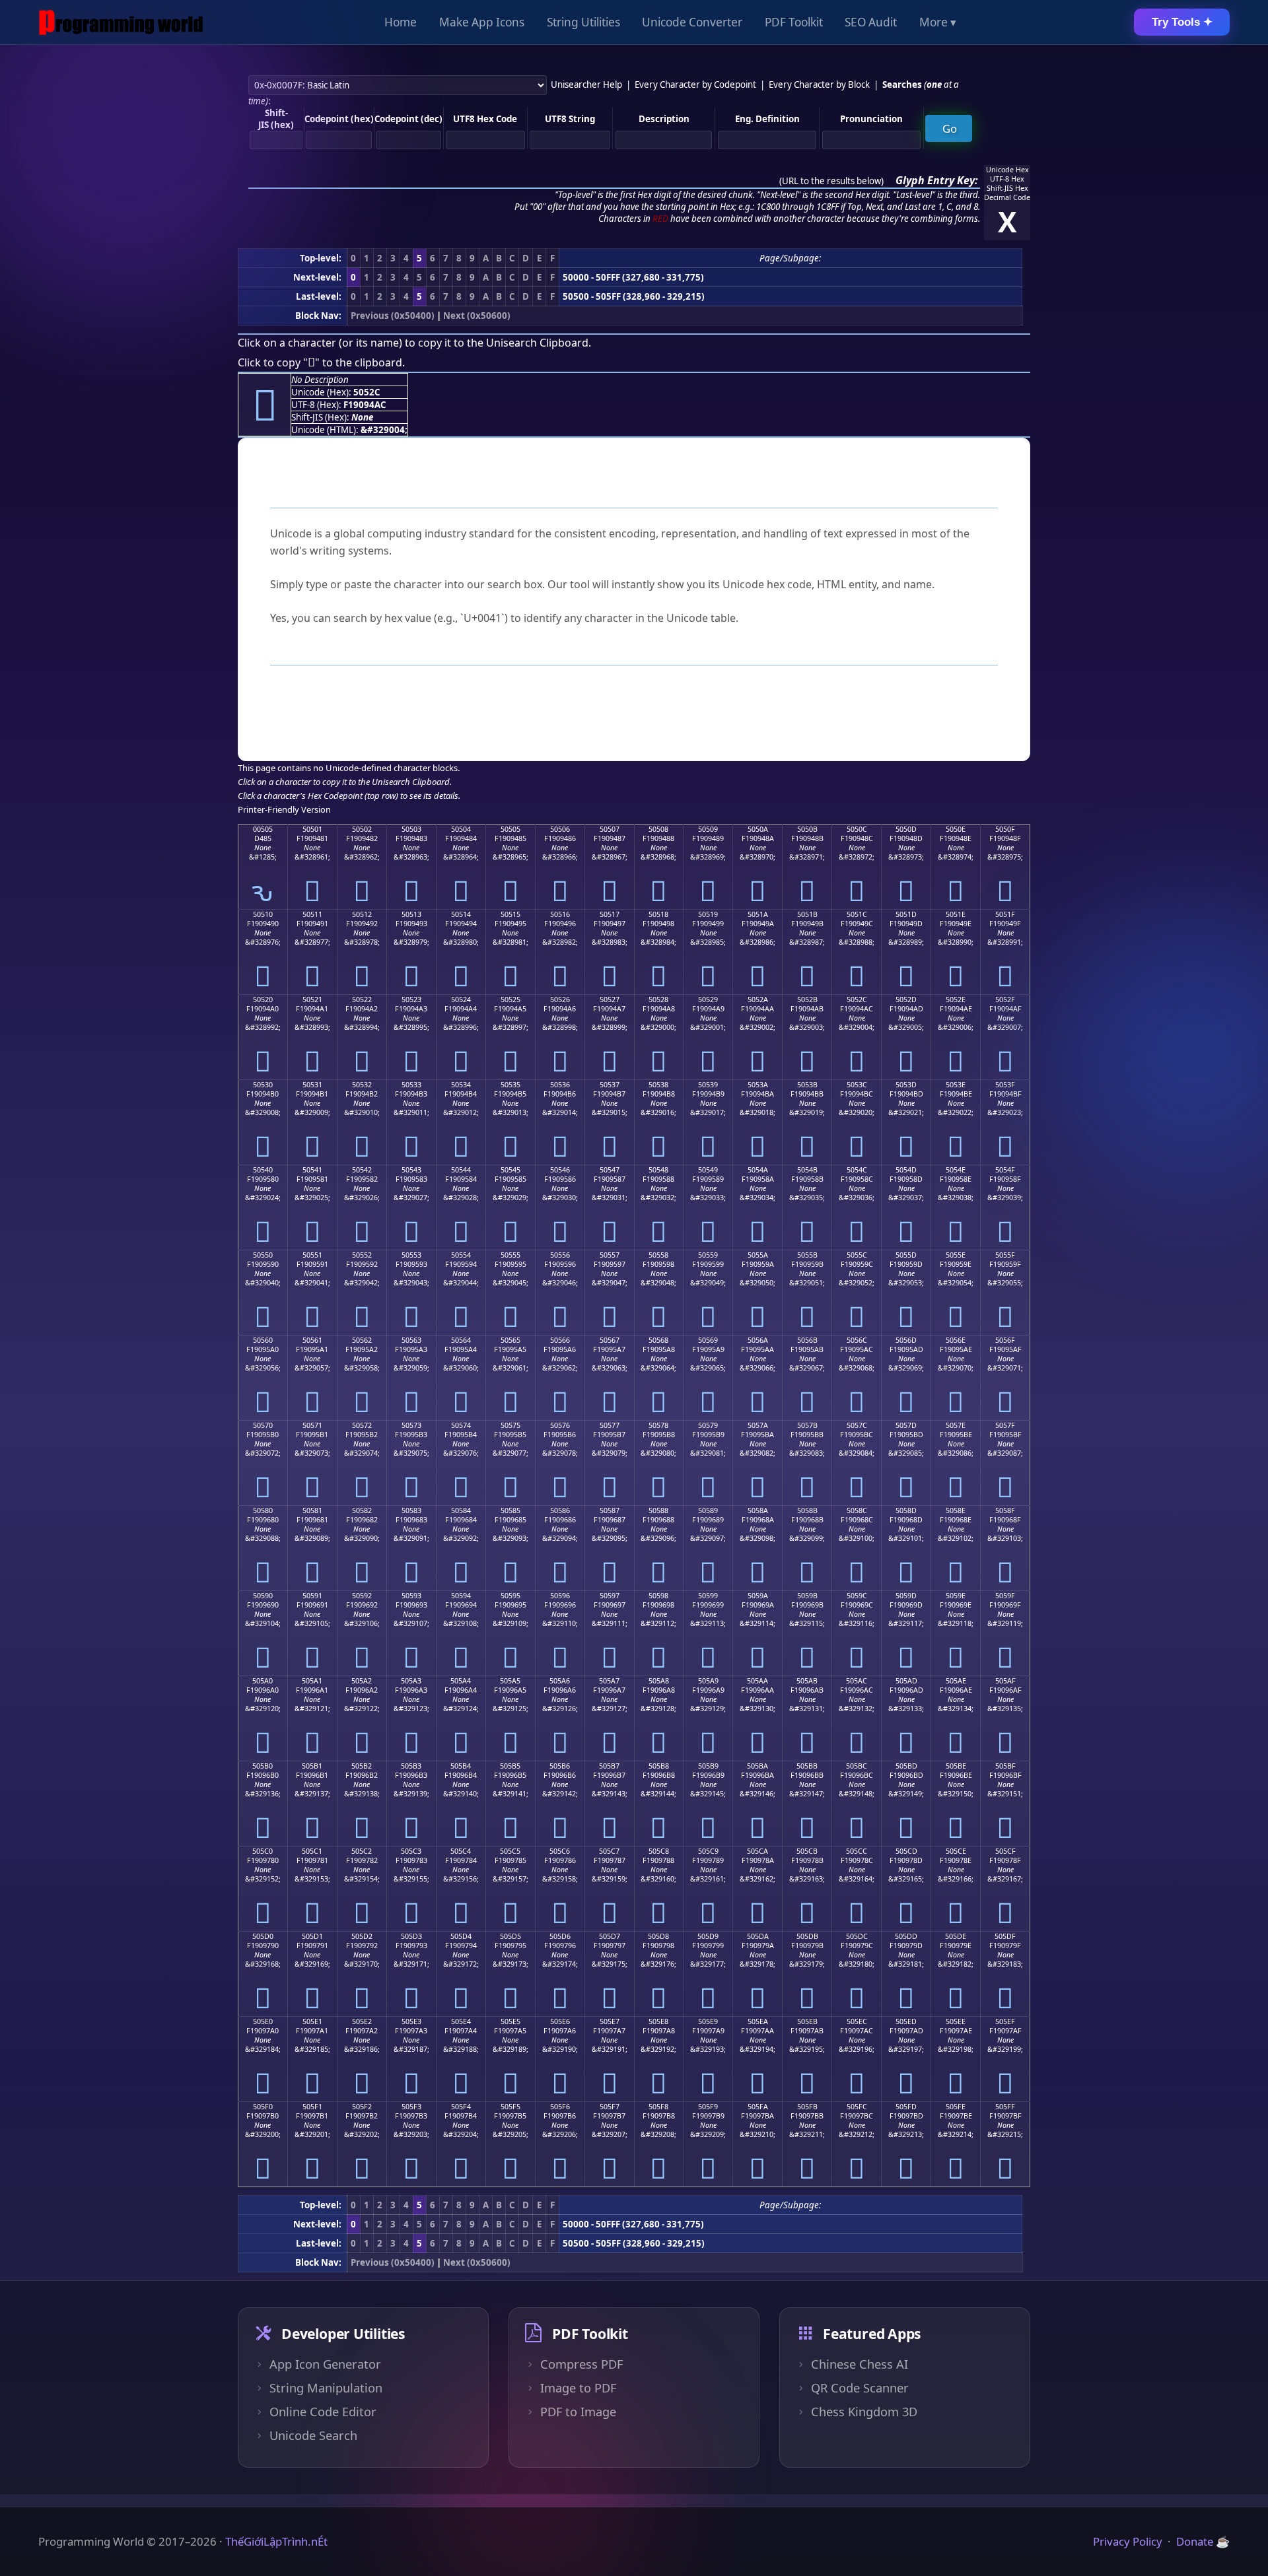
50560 (263, 1340)
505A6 (560, 1681)
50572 (362, 1425)
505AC (857, 1681)
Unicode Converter (692, 22)
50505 (511, 829)
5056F (1005, 1340)
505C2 (362, 1851)
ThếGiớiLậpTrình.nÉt (276, 2541)
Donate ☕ (1203, 2541)
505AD (906, 1681)
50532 (362, 1085)
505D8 (658, 1936)
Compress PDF (581, 2364)
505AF (1005, 1681)
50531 (312, 1085)
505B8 (659, 1766)
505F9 (708, 2107)
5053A (758, 1085)
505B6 (560, 1766)
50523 (411, 1000)
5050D (906, 829)
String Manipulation (326, 2388)
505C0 (263, 1851)
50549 (708, 1170)
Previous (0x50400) (393, 316)
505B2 (362, 1766)
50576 (560, 1425)
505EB (807, 2021)
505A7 (609, 1681)
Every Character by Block (819, 85)
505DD (906, 1936)
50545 (511, 1170)
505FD (906, 2107)
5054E (956, 1170)
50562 (362, 1340)
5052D (906, 1000)
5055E (956, 1255)
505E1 (312, 2021)
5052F (1005, 1000)
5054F (1005, 1170)
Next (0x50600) (477, 316)
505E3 (411, 2021)
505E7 (610, 2021)
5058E (956, 1510)
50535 (511, 1085)
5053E (956, 1085)
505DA (758, 1936)
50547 (610, 1170)
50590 (263, 1596)
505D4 (461, 1936)
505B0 (263, 1766)
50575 (511, 1425)
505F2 (362, 2107)
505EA (758, 2021)
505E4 (461, 2021)
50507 (610, 829)
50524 (461, 1000)
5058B (807, 1510)
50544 (461, 1170)
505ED (906, 2021)
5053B (807, 1085)
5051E (956, 914)
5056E (956, 1340)
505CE (956, 1851)
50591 (312, 1596)
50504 (461, 829)
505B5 (510, 1766)
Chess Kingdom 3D (864, 2412)
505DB (807, 1936)
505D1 (312, 1936)
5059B (807, 1596)
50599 (708, 1596)
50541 (312, 1170)
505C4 (461, 1851)
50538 (658, 1085)
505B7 (609, 1766)
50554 (461, 1255)
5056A (758, 1340)
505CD (906, 1851)
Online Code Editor (323, 2412)
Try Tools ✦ (1182, 22)
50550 (263, 1255)
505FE (956, 2107)
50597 (610, 1596)
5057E (956, 1425)
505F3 (411, 2107)
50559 (708, 1255)
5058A (758, 1510)
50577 (610, 1425)
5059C (857, 1596)
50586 (560, 1510)
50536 (560, 1085)
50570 (263, 1425)
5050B (807, 829)
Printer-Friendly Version (284, 809)
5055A (758, 1255)
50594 (461, 1596)
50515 (511, 914)
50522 (362, 1000)
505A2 (362, 1681)
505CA (757, 1851)
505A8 (659, 1681)
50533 (411, 1085)
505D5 (511, 1936)
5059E (956, 1596)
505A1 (312, 1681)
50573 (411, 1425)
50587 (610, 1510)
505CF (1005, 1851)
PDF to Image (578, 2412)
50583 (411, 1510)
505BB (807, 1766)
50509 (708, 829)
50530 (263, 1085)
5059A (758, 1596)
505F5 (511, 2107)
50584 (461, 1510)
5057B (807, 1425)
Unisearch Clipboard (537, 343)
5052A (758, 1000)
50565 (511, 1340)
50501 (312, 829)
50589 (708, 1510)
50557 (610, 1255)
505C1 (312, 1851)
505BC (857, 1766)
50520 (263, 1000)
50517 (610, 914)
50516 (560, 914)
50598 (658, 1596)
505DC (857, 1936)
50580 (263, 1510)
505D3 (411, 1936)
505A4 (461, 1681)
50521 (312, 1000)
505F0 (263, 2107)
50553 (411, 1255)
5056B (807, 1340)
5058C (857, 1510)
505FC (857, 2107)
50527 (610, 1000)
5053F (1005, 1085)
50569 (708, 1340)
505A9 (708, 1681)
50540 (263, 1170)
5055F (1005, 1255)
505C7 (609, 1851)
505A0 (263, 1681)
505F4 (461, 2107)
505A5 (510, 1681)
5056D (906, 1340)
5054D (906, 1170)
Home (401, 22)
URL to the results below (831, 181)
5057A (758, 1425)
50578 (658, 1425)
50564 (461, 1340)
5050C (857, 829)
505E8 (658, 2021)
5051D (906, 914)
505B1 (312, 1766)
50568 (658, 1340)
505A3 (411, 1681)
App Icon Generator (325, 2364)
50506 (560, 829)
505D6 (560, 1936)
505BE (956, 1766)
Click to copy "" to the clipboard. (321, 362)
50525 (511, 1000)
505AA (757, 1681)
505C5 (510, 1851)
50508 (658, 829)
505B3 (411, 1766)
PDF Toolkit (794, 22)
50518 (658, 914)
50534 (461, 1085)
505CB (807, 1851)
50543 (411, 1170)
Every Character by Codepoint (695, 85)
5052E (956, 1000)
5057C (857, 1425)
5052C (857, 1000)
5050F (1005, 829)
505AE (956, 1681)
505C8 (659, 1851)
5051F (1005, 914)
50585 (511, 1510)
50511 (312, 914)
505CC (857, 1851)
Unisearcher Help (586, 85)
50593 (411, 1596)
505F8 (658, 2107)
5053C (857, 1085)
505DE (956, 1936)
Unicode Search (313, 2435)
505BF (1005, 1766)
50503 (411, 829)
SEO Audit (871, 22)
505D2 (362, 1936)
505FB (807, 2107)
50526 (560, 1000)
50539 (708, 1085)
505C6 (560, 1851)
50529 (708, 1000)
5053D (906, 1085)
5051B (807, 914)
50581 (312, 1510)
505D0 (263, 1936)
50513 (411, 914)
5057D (906, 1425)
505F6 (560, 2107)
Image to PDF (578, 2388)
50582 (362, 1510)
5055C (857, 1255)
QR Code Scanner (860, 2388)
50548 (658, 1170)
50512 (362, 914)
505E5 (511, 2021)
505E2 (362, 2021)
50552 (362, 1255)
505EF (1005, 2021)
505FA (758, 2107)
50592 (362, 1596)
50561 (312, 1340)
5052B (807, 1000)
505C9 (708, 1851)
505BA (757, 1766)
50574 (461, 1425)
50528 (658, 1000)
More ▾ (938, 22)
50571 (312, 1425)
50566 (560, 1340)
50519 (708, 914)
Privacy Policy (1128, 2541)
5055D (906, 1255)
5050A (758, 829)
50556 (560, 1255)
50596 (560, 1596)
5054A (758, 1170)
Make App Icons (482, 22)
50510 (263, 914)
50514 (461, 914)
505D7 (610, 1936)
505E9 (708, 2021)
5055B (807, 1255)
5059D (906, 1596)
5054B (807, 1170)
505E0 (263, 2021)
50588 (658, 1510)
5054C (857, 1170)
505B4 (461, 1766)
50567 (610, 1340)
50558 (658, 1255)
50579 (708, 1425)
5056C (857, 1340)
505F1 (312, 2107)
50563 (411, 1340)
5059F (1005, 1596)
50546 (560, 1170)
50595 (511, 1596)
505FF (1005, 2107)
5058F (1005, 1510)
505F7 (610, 2107)
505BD (906, 1766)
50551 (312, 1255)
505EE (956, 2021)
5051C (857, 914)
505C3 (411, 1851)
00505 (263, 829)
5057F (1005, 1425)
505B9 (708, 1766)
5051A (758, 914)
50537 (610, 1085)
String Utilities (583, 22)
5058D (906, 1510)
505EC (857, 2021)
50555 (511, 1255)
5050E (956, 829)
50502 (362, 829)
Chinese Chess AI (860, 2364)
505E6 (560, 2021)
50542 (362, 1170)
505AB (807, 1681)
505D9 (708, 1936)
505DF (1005, 1936)
